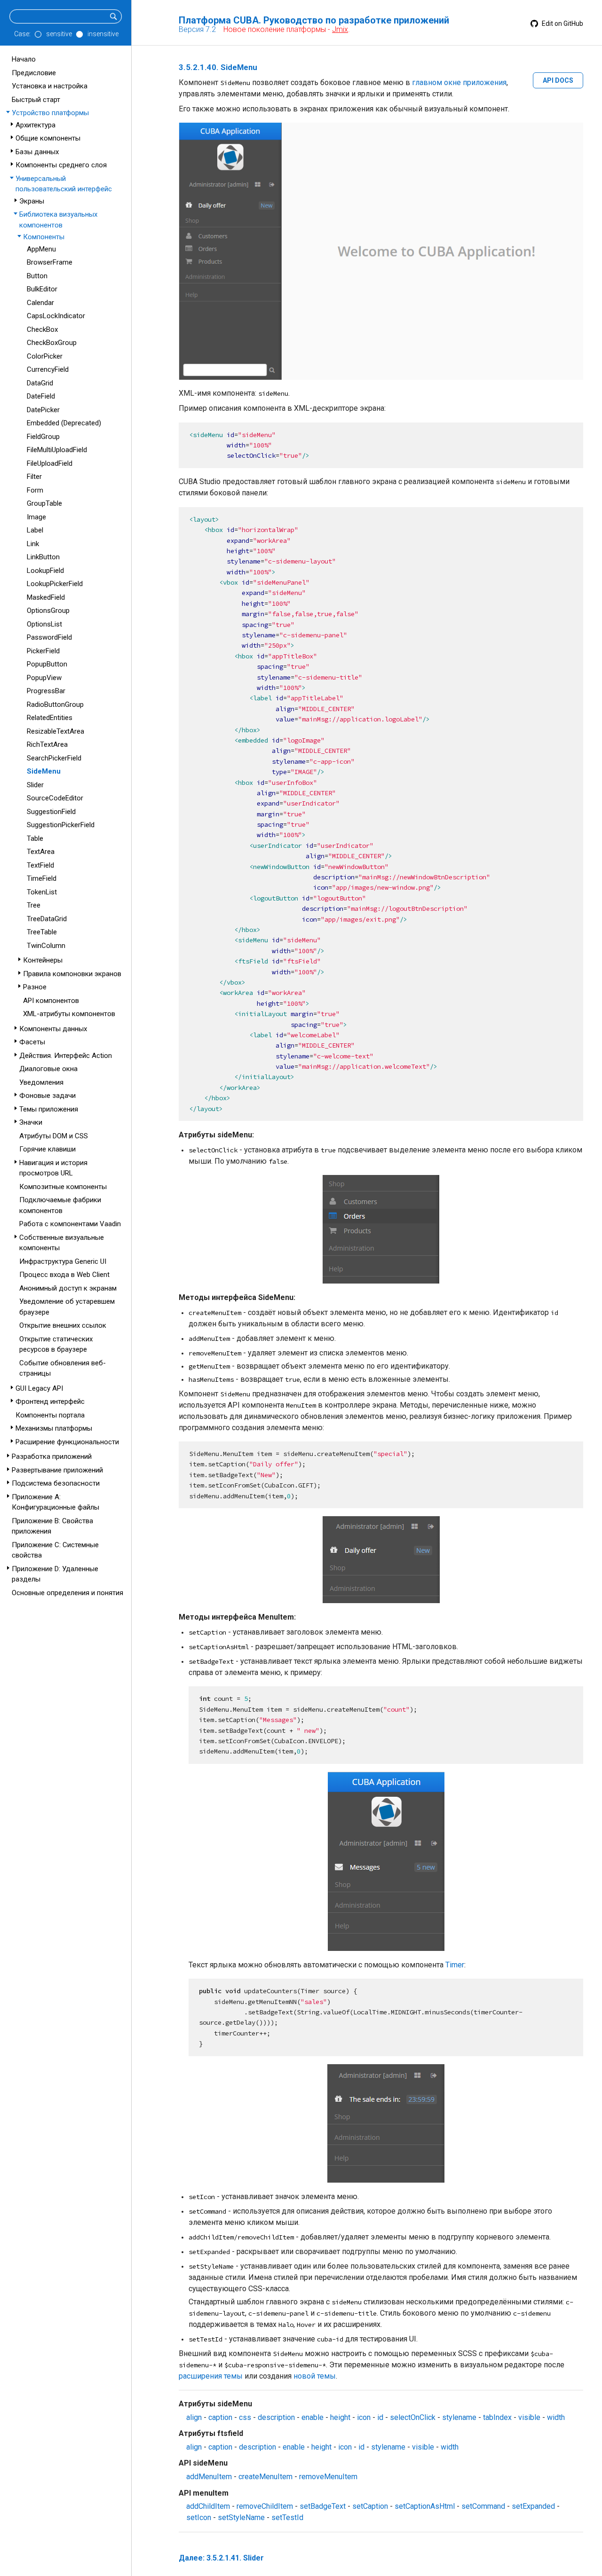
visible (529, 2417)
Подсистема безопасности (56, 1483)
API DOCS (558, 80)
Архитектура (36, 125)
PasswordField (49, 637)
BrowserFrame (50, 262)
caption (220, 2417)
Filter (34, 477)
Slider (35, 785)
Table (35, 838)
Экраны (32, 201)
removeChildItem (265, 2506)
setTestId (287, 2517)
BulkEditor (42, 289)
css (245, 2417)
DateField (41, 396)
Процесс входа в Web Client (64, 1275)
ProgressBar (46, 691)
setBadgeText (323, 2506)
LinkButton (43, 557)
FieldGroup (43, 437)
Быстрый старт (36, 100)
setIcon (199, 2517)
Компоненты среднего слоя (61, 165)
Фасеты (32, 1042)
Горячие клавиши (48, 1149)
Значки (31, 1122)
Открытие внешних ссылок (63, 1325)
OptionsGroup (48, 611)
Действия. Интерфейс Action (66, 1056)
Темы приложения (49, 1109)
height (340, 2417)
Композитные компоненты (63, 1187)
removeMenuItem (328, 2477)
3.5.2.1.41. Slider (235, 2558)
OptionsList (44, 624)
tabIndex (497, 2417)
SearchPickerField (54, 758)
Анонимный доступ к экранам (68, 1288)
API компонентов (51, 1001)
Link (33, 544)
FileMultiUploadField (57, 450)
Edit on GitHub (562, 23)
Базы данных (37, 152)
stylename (459, 2417)
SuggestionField (51, 812)
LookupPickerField (55, 584)
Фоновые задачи (48, 1096)
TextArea (41, 852)
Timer (455, 1965)
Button (37, 276)
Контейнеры (43, 960)
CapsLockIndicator (56, 316)
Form (35, 490)
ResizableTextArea (55, 731)
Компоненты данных (53, 1029)
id (380, 2417)
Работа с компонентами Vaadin (70, 1224)
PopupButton (47, 664)
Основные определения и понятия (67, 1593)
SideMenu (44, 771)
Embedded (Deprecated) (64, 423)
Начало (24, 59)
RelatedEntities (50, 718)
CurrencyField (48, 369)
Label (35, 530)
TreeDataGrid (47, 919)
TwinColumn (46, 946)
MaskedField (46, 597)
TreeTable (42, 932)
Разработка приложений (52, 1456)
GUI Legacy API (39, 1388)
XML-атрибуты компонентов (69, 1014)
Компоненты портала (50, 1415)
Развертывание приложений (57, 1470)
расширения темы (211, 2376)
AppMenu (41, 249)
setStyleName (241, 2517)
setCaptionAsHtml (425, 2506)
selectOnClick (413, 2417)
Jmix (340, 29)
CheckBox (42, 329)
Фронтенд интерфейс (50, 1402)
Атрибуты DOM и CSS (54, 1136)
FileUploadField (50, 463)
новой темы (315, 2376)
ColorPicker (45, 356)
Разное (35, 987)
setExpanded (533, 2506)
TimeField (42, 878)
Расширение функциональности (67, 1442)
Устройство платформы (50, 113)
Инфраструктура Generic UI (63, 1261)
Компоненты (44, 237)
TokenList (42, 892)
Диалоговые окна (48, 1069)
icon (364, 2417)
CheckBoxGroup (52, 343)
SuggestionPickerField (61, 825)
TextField (40, 865)
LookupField (45, 571)
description (276, 2417)
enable (313, 2417)
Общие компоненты (48, 138)
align (194, 2417)
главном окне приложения (459, 82)
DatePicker (43, 410)
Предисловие (34, 73)
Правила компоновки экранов (72, 974)
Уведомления (41, 1082)
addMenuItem (209, 2477)
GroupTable (44, 503)
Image (36, 517)
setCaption (370, 2506)
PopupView (44, 678)
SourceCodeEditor (55, 798)
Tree (34, 905)
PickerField (43, 651)
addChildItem (208, 2506)
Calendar (40, 303)
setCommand (483, 2506)
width (556, 2417)
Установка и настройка (50, 86)
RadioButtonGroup (55, 705)
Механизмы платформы (54, 1428)
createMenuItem (265, 2477)
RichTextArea (47, 744)
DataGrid (40, 383)
